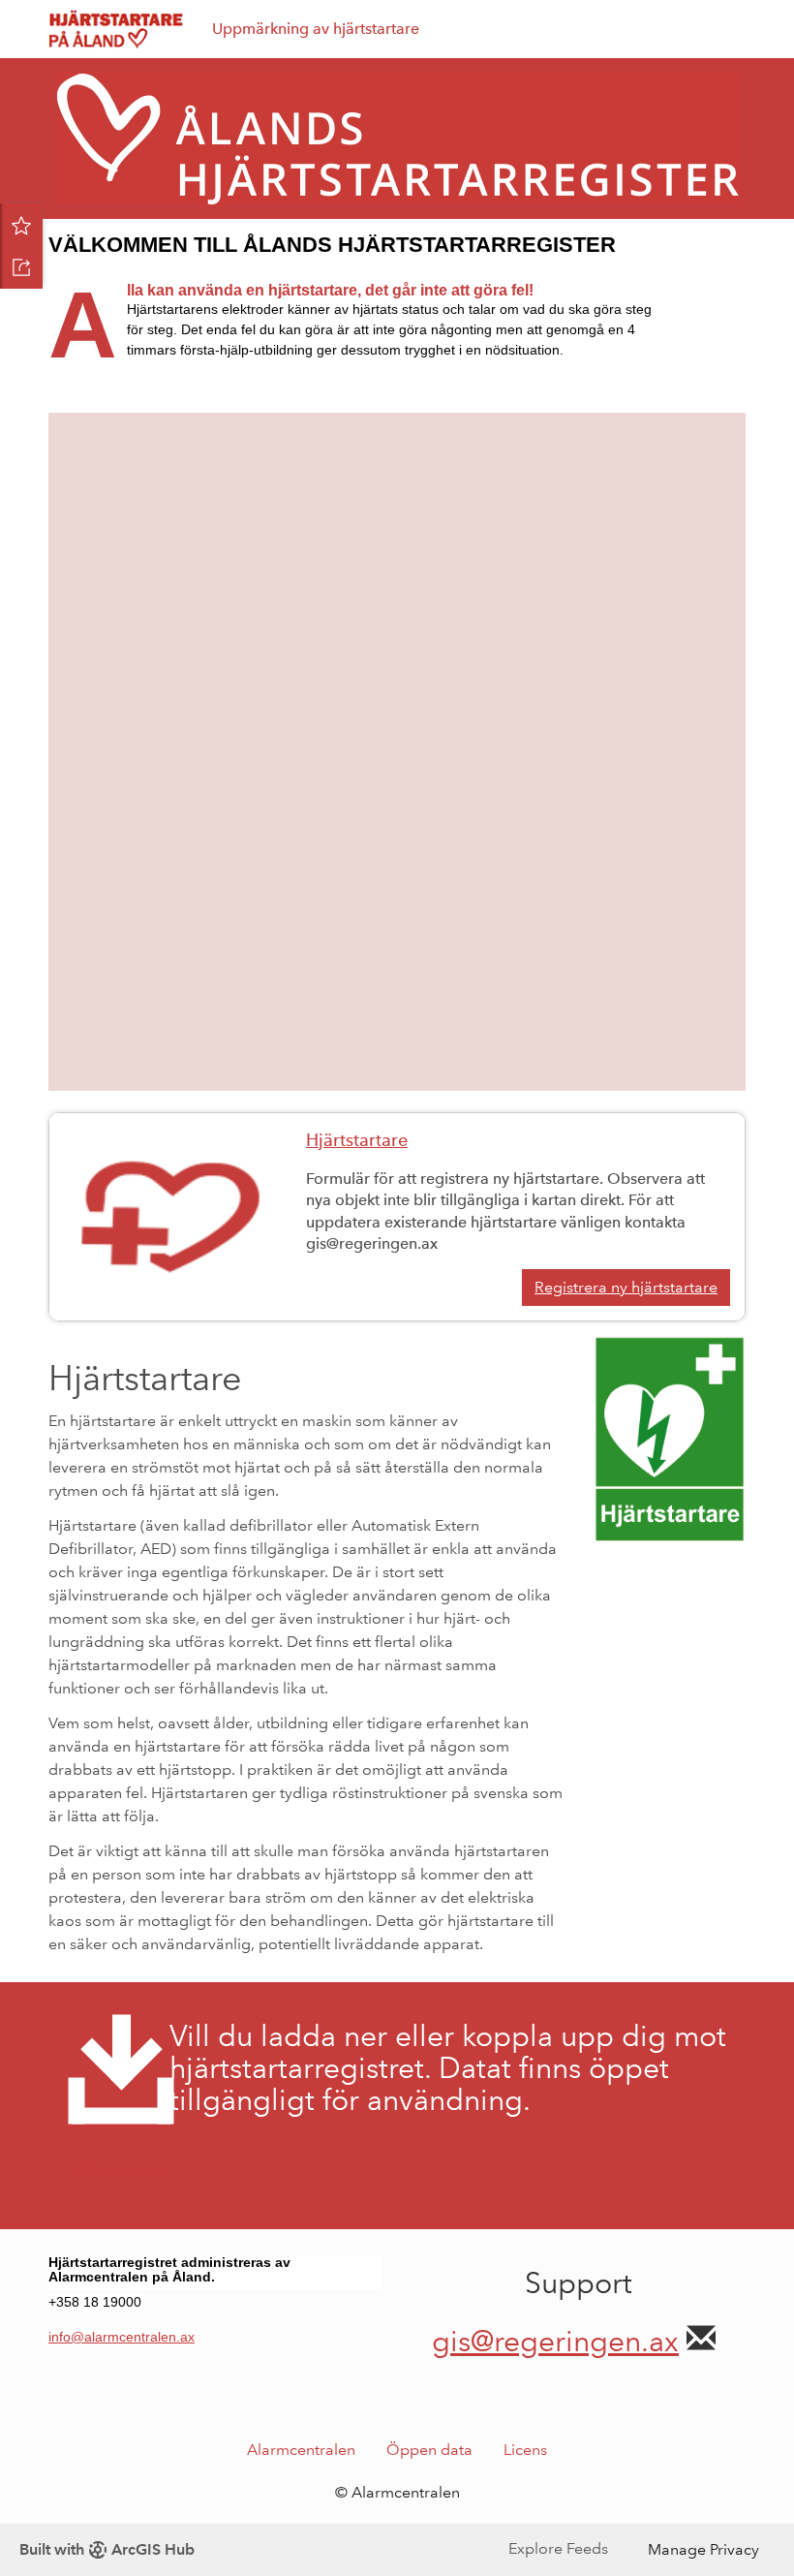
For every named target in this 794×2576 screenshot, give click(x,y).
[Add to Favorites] (21, 225)
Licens (525, 2450)
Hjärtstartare (357, 1140)
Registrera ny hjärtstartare (626, 1287)
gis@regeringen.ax (555, 2341)
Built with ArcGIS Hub (107, 2549)
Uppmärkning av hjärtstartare (316, 29)
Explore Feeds (558, 2548)
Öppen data (429, 2450)
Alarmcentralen (301, 2450)
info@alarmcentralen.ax (122, 2337)
